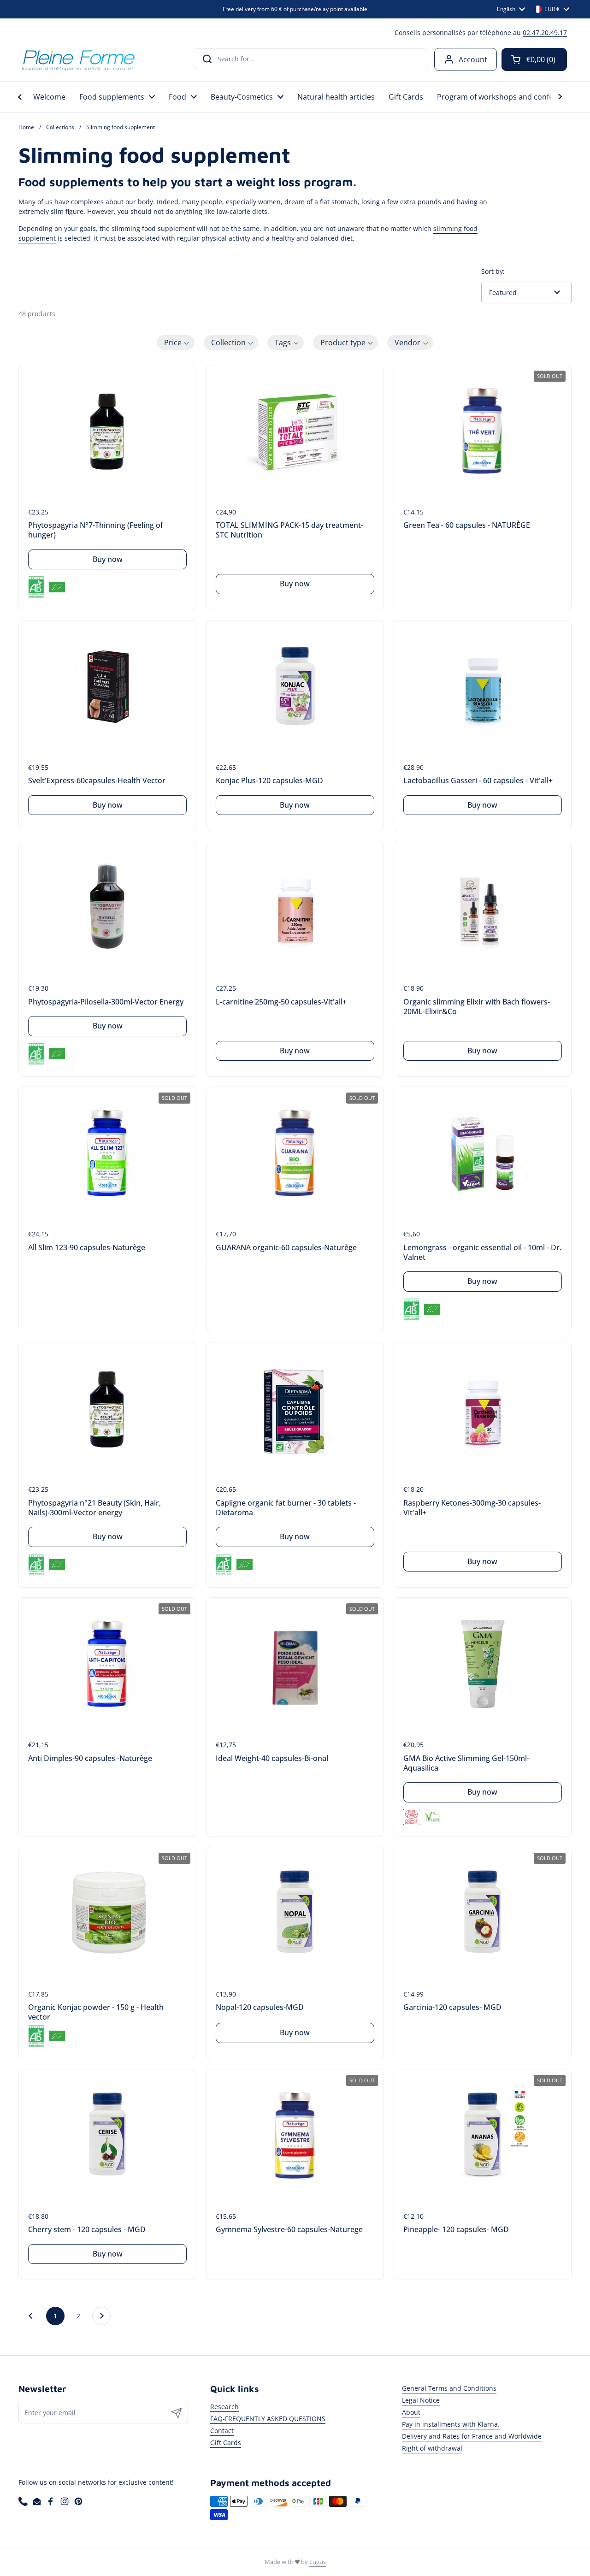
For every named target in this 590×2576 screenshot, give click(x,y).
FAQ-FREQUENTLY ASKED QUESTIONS (268, 2419)
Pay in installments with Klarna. (451, 2424)
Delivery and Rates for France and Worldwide (472, 2436)
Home (26, 127)
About (411, 2412)
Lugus (318, 2562)
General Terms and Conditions (449, 2388)
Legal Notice (421, 2400)
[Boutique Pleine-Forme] (78, 59)
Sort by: (493, 271)
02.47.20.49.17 (545, 32)
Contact (222, 2431)
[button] (534, 59)
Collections (60, 127)
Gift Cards (226, 2443)
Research (224, 2407)
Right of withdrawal (432, 2448)
